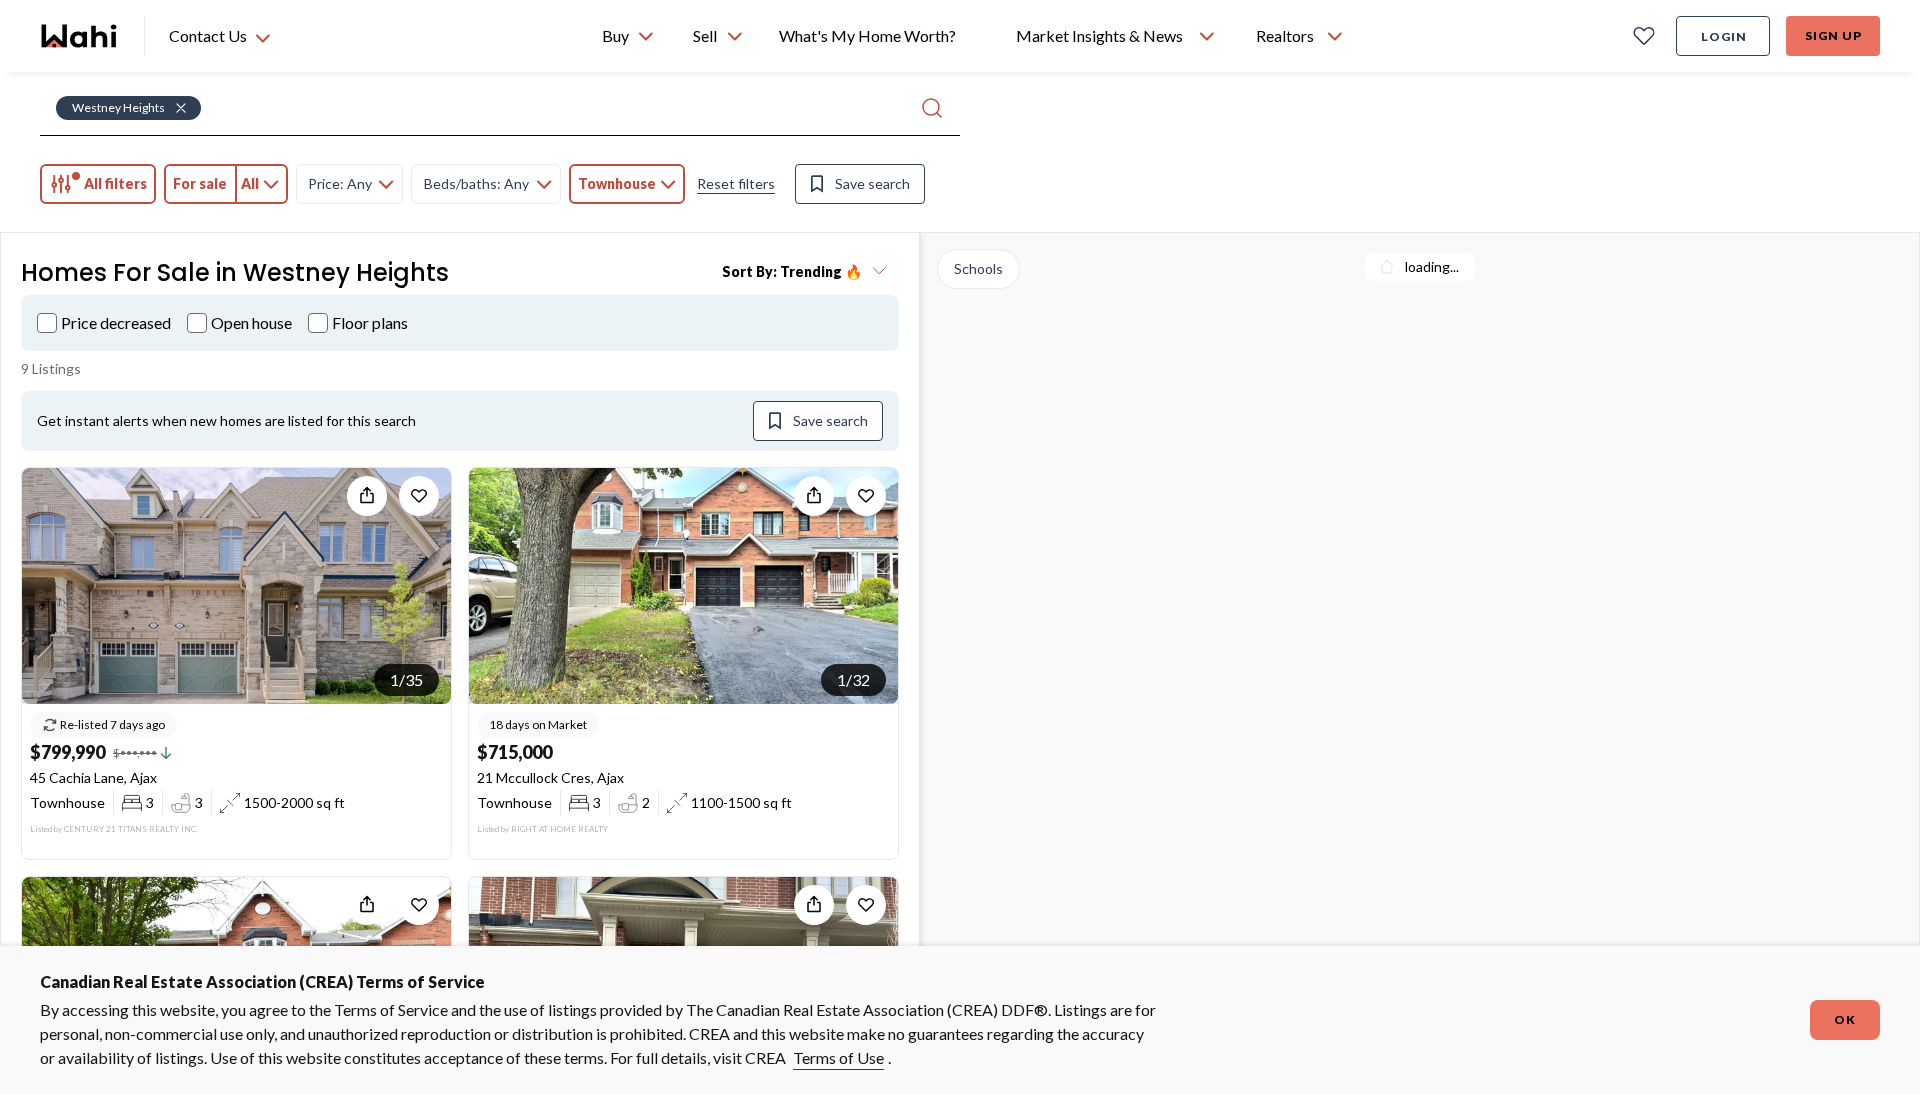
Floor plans (370, 322)
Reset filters (736, 183)
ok (1845, 1019)
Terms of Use (838, 1057)
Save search (872, 183)
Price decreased (116, 322)
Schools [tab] (978, 268)
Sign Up (1833, 35)
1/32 (853, 679)
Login (1724, 36)
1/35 (406, 679)
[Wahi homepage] (80, 36)
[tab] (98, 184)
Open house (251, 322)
